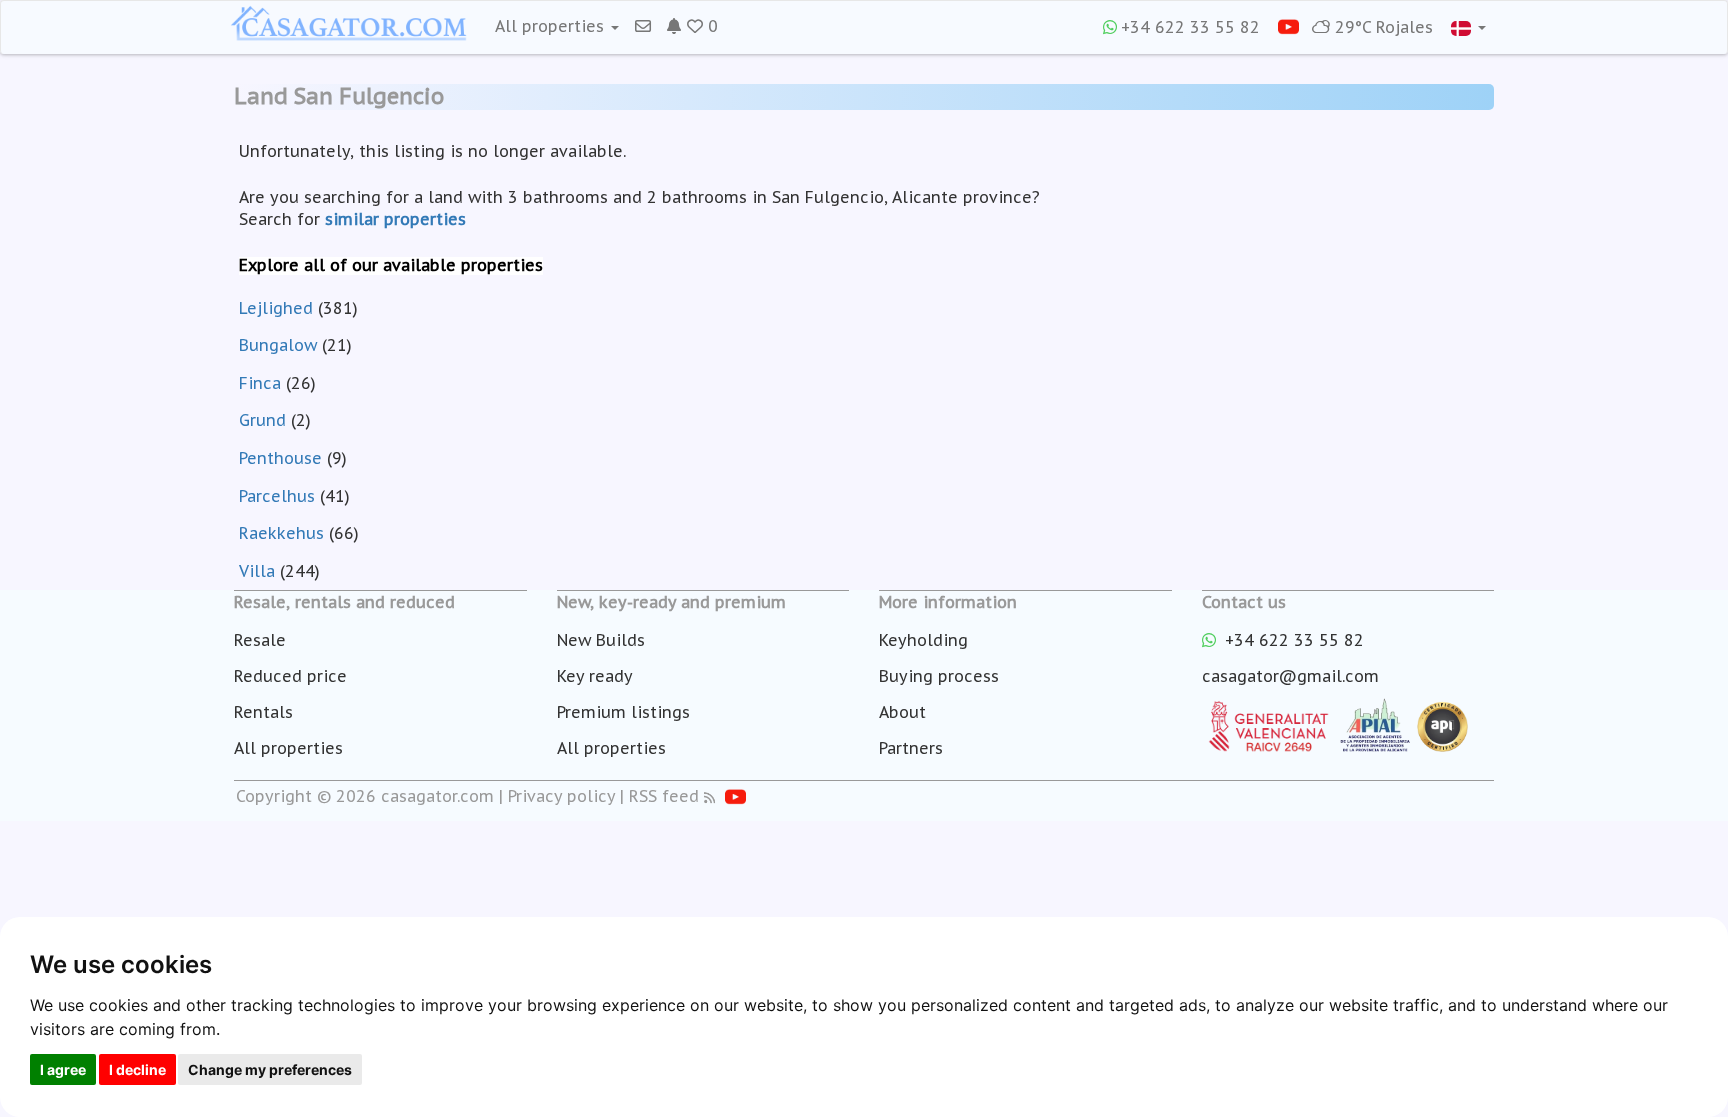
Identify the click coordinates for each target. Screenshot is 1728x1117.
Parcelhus (277, 496)
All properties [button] (552, 26)
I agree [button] (63, 1069)
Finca (260, 383)
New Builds (601, 640)
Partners (911, 748)
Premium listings (623, 712)
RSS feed (664, 796)
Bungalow (278, 345)
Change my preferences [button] (270, 1069)
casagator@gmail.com (1290, 676)
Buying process (939, 676)
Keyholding (923, 640)
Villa (257, 571)
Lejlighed (276, 308)
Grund (262, 420)
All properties (288, 748)
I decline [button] (137, 1069)
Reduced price (290, 676)
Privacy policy (561, 796)
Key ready (595, 676)
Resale (260, 640)
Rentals (263, 712)
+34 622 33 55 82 (1190, 27)
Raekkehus (281, 533)
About (902, 712)
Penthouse (280, 458)
